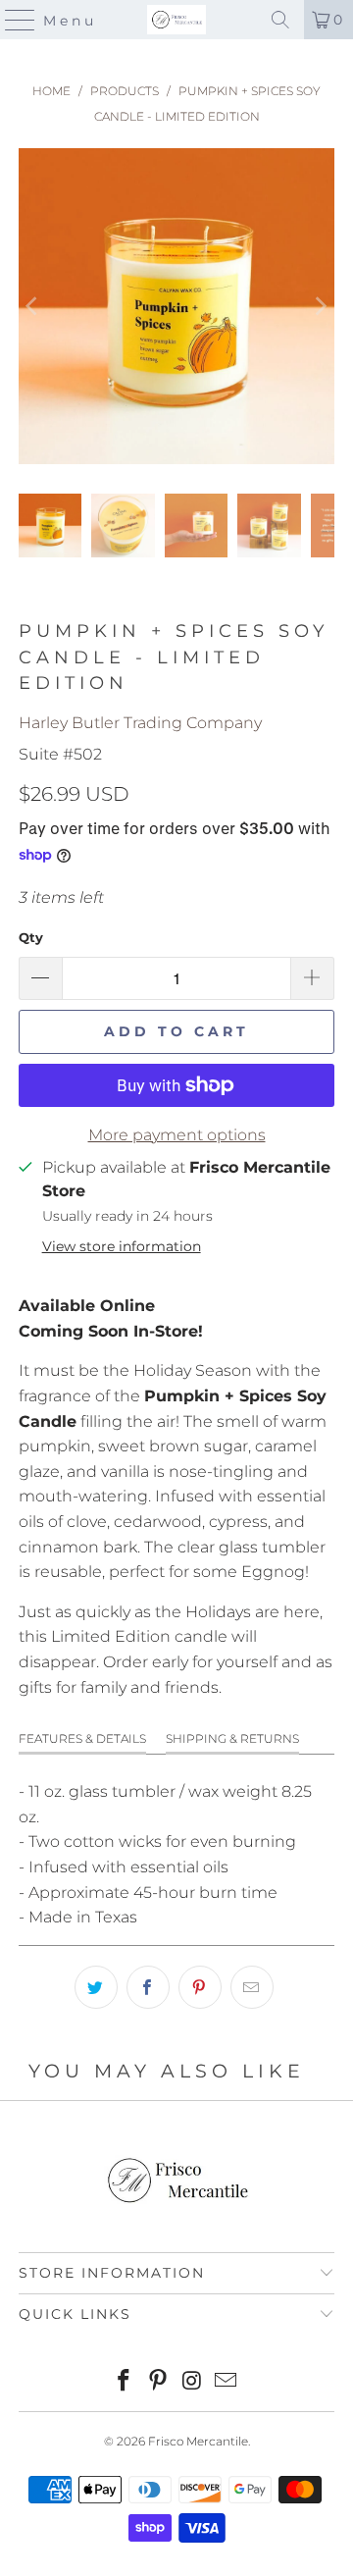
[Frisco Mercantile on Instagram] (193, 2382)
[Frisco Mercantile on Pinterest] (159, 2382)
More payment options (177, 1135)
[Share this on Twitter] (96, 1987)
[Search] (280, 20)
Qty (31, 937)
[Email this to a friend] (252, 1987)
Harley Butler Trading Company (140, 723)
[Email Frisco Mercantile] (227, 2382)
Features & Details (82, 1738)
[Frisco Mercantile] (176, 20)
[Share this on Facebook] (148, 1987)
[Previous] (33, 306)
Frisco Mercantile (198, 2441)
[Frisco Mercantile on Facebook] (125, 2382)
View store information (122, 1246)
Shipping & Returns (232, 1738)
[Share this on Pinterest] (200, 1987)
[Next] (320, 306)
